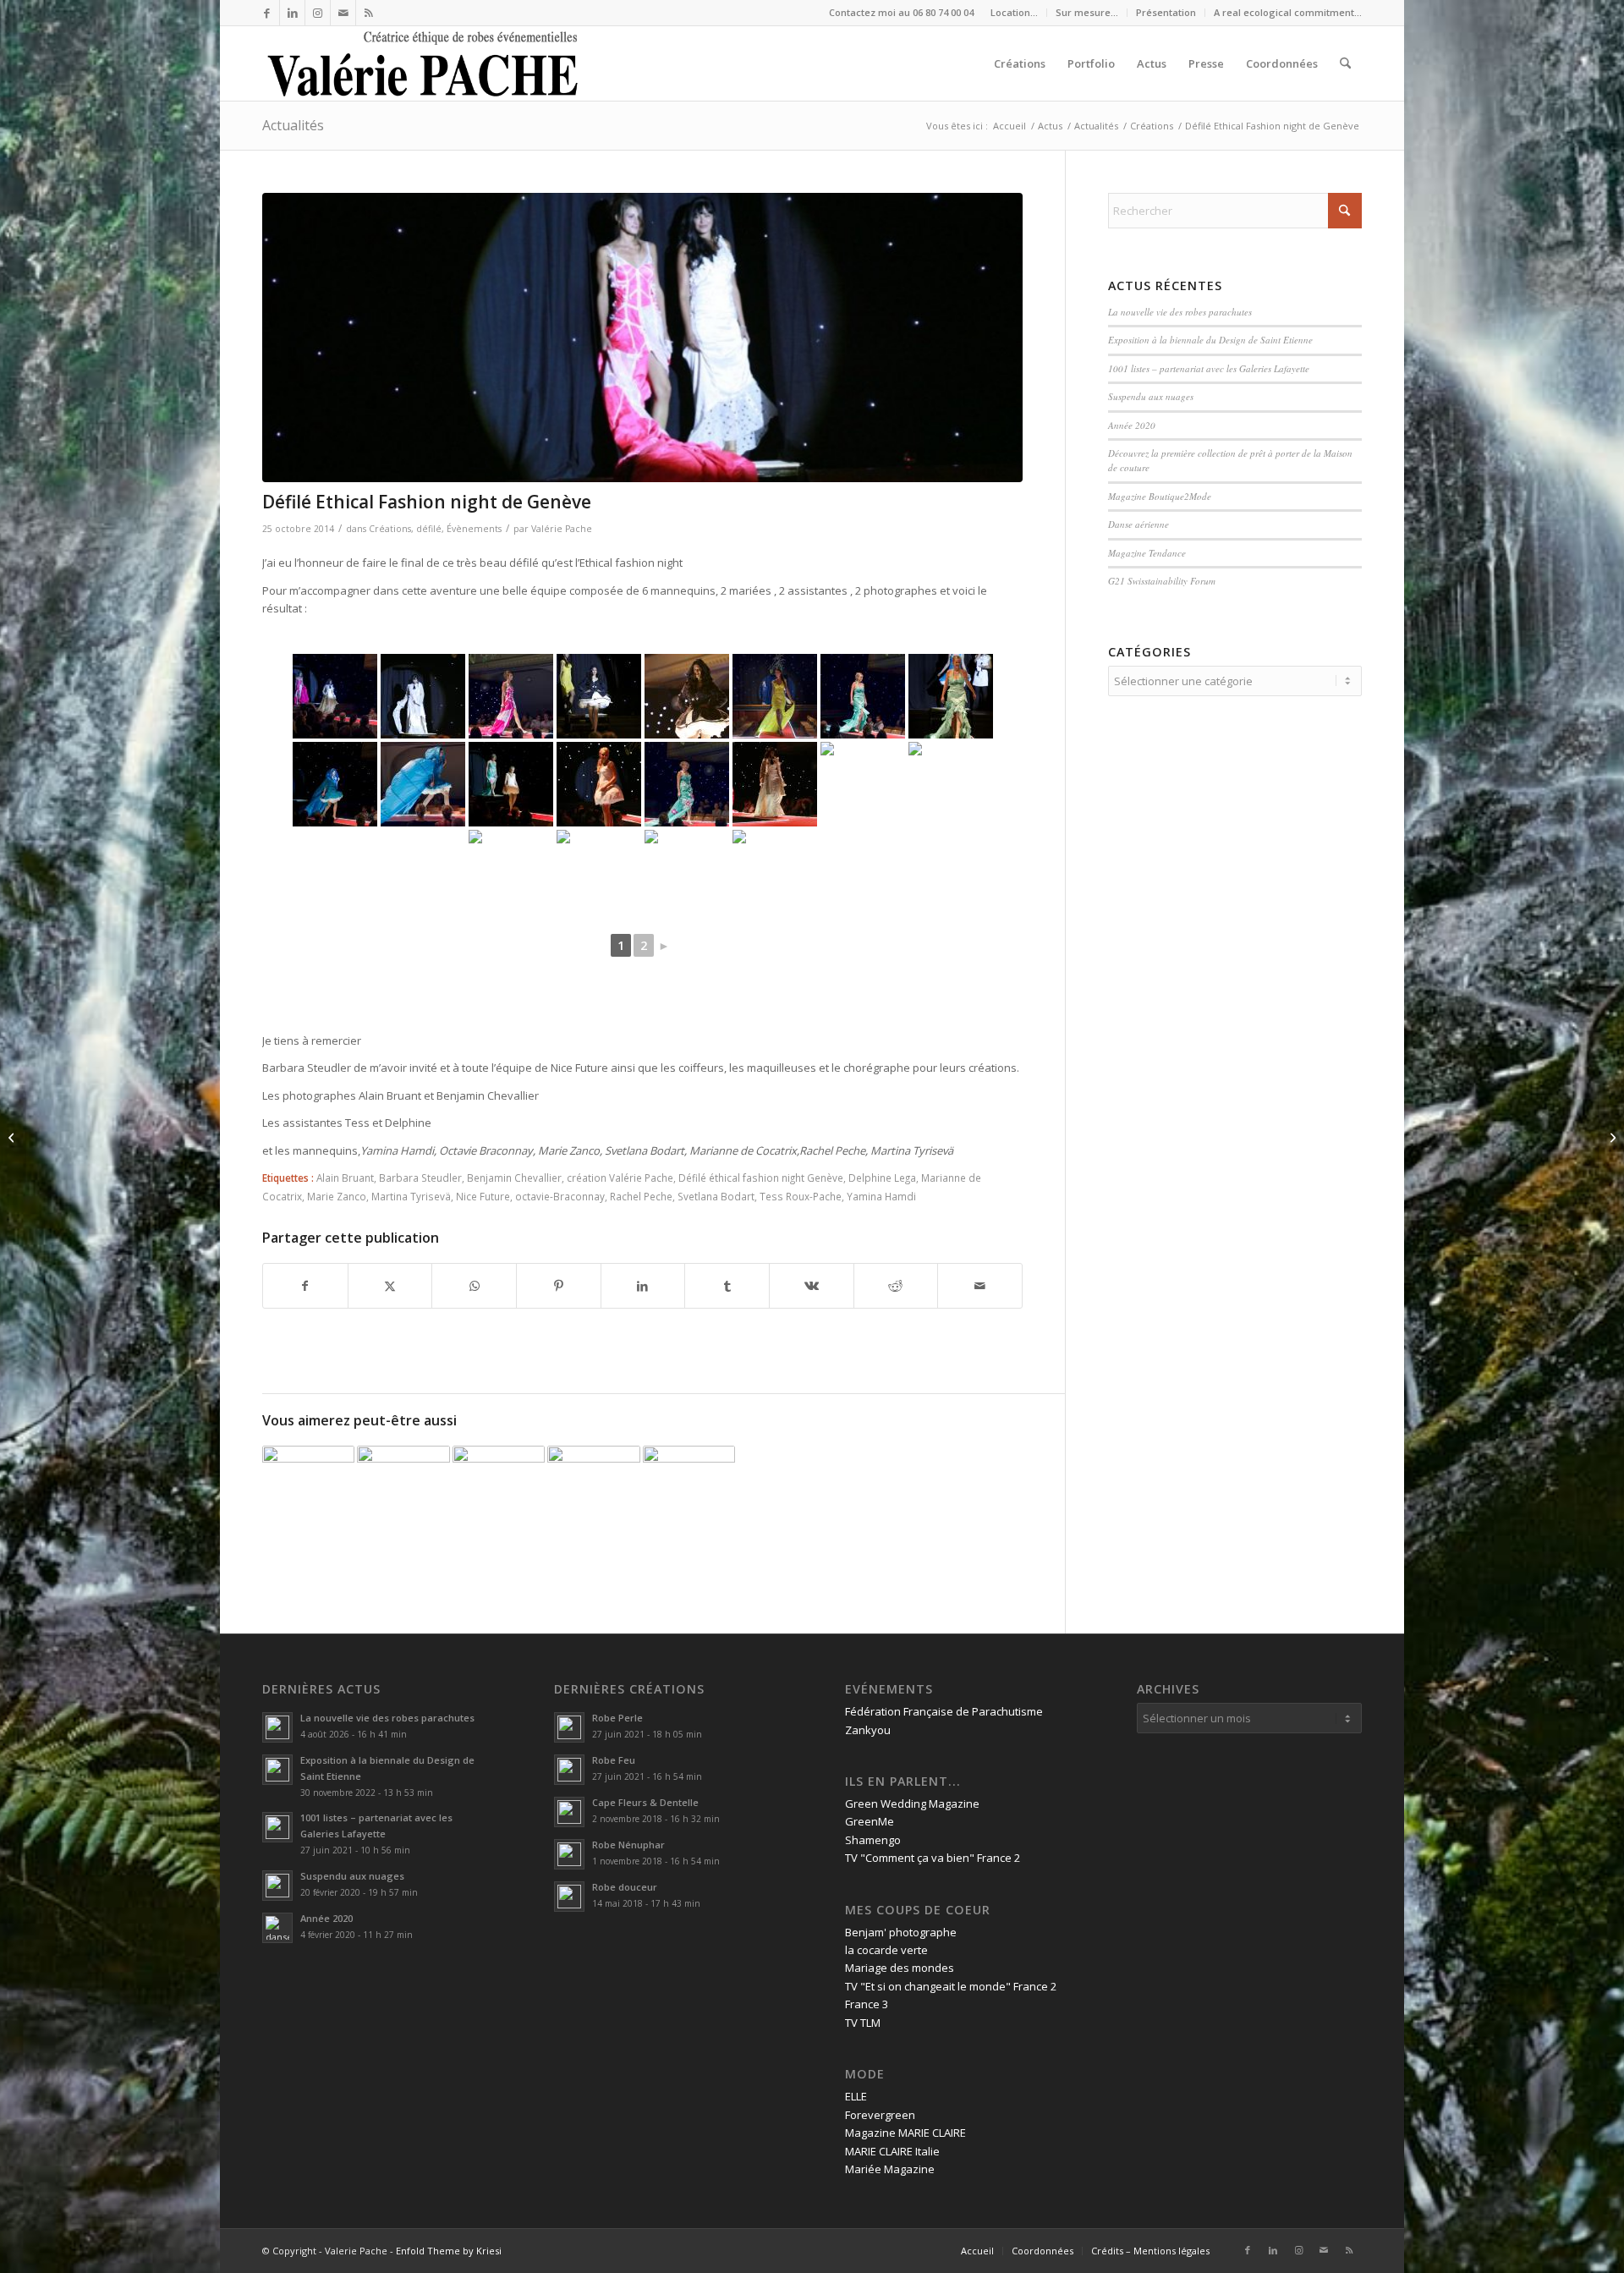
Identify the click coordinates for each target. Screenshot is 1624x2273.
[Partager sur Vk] (812, 1286)
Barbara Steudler (420, 1178)
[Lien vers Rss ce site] (369, 13)
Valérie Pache (562, 529)
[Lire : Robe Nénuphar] (569, 1854)
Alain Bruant (345, 1178)
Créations (390, 529)
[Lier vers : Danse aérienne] (689, 1492)
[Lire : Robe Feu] (569, 1770)
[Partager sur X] (390, 1286)
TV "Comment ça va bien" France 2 (933, 1858)
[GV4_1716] (642, 338)
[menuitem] (1015, 13)
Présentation (1166, 12)
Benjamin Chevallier (514, 1178)
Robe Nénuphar (628, 1845)
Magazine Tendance (1147, 553)
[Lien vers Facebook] (267, 13)
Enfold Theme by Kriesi (449, 2251)
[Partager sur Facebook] (305, 1286)
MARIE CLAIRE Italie (892, 2151)
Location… (1014, 12)
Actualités (293, 125)
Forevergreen (880, 2115)
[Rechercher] (1345, 63)
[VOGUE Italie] (1611, 1137)
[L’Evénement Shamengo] (13, 1137)
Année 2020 (1132, 425)
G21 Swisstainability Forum (1162, 581)
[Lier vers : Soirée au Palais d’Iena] (593, 1492)
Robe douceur (625, 1887)
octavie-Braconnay (560, 1196)
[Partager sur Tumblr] (727, 1286)
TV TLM (863, 2023)
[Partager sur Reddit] (896, 1286)
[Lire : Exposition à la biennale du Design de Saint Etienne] (277, 1770)
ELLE (856, 2096)
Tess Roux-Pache (801, 1196)
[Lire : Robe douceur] (569, 1897)
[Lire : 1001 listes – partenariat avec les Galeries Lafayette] (277, 1827)
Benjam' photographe (901, 1932)
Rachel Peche (641, 1196)
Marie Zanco (337, 1196)
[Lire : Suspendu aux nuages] (277, 1886)
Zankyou (868, 1730)
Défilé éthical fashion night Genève (761, 1178)
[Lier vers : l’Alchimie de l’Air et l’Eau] (403, 1492)
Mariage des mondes (900, 1968)
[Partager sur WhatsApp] (474, 1286)
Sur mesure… (1087, 12)
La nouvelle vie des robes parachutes (1180, 312)
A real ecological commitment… (1288, 12)
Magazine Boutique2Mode (1160, 496)
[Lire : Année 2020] (277, 1928)
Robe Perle (617, 1718)
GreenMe (870, 1821)
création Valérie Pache (620, 1178)
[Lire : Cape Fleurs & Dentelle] (569, 1812)
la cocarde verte (886, 1950)
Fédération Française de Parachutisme (944, 1711)
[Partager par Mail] (980, 1286)
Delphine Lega (882, 1178)
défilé (429, 529)
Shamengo (873, 1840)
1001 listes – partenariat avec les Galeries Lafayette (1209, 368)
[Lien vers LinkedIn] (292, 13)
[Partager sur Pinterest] (559, 1286)
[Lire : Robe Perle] (569, 1727)
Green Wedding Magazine (912, 1804)
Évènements (474, 529)
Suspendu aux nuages (1151, 396)
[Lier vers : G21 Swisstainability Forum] (308, 1492)
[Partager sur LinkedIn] (643, 1286)
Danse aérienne (1138, 524)
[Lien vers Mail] (343, 13)
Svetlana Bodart (716, 1196)
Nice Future (483, 1196)
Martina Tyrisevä (411, 1196)
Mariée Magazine (890, 2169)
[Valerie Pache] (424, 63)
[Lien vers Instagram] (318, 13)
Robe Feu (614, 1760)
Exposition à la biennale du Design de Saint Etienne (1212, 340)
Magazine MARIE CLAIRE (905, 2133)
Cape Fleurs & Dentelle (645, 1802)
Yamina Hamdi (881, 1196)
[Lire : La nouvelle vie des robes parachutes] (277, 1727)
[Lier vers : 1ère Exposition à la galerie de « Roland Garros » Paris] (499, 1492)
